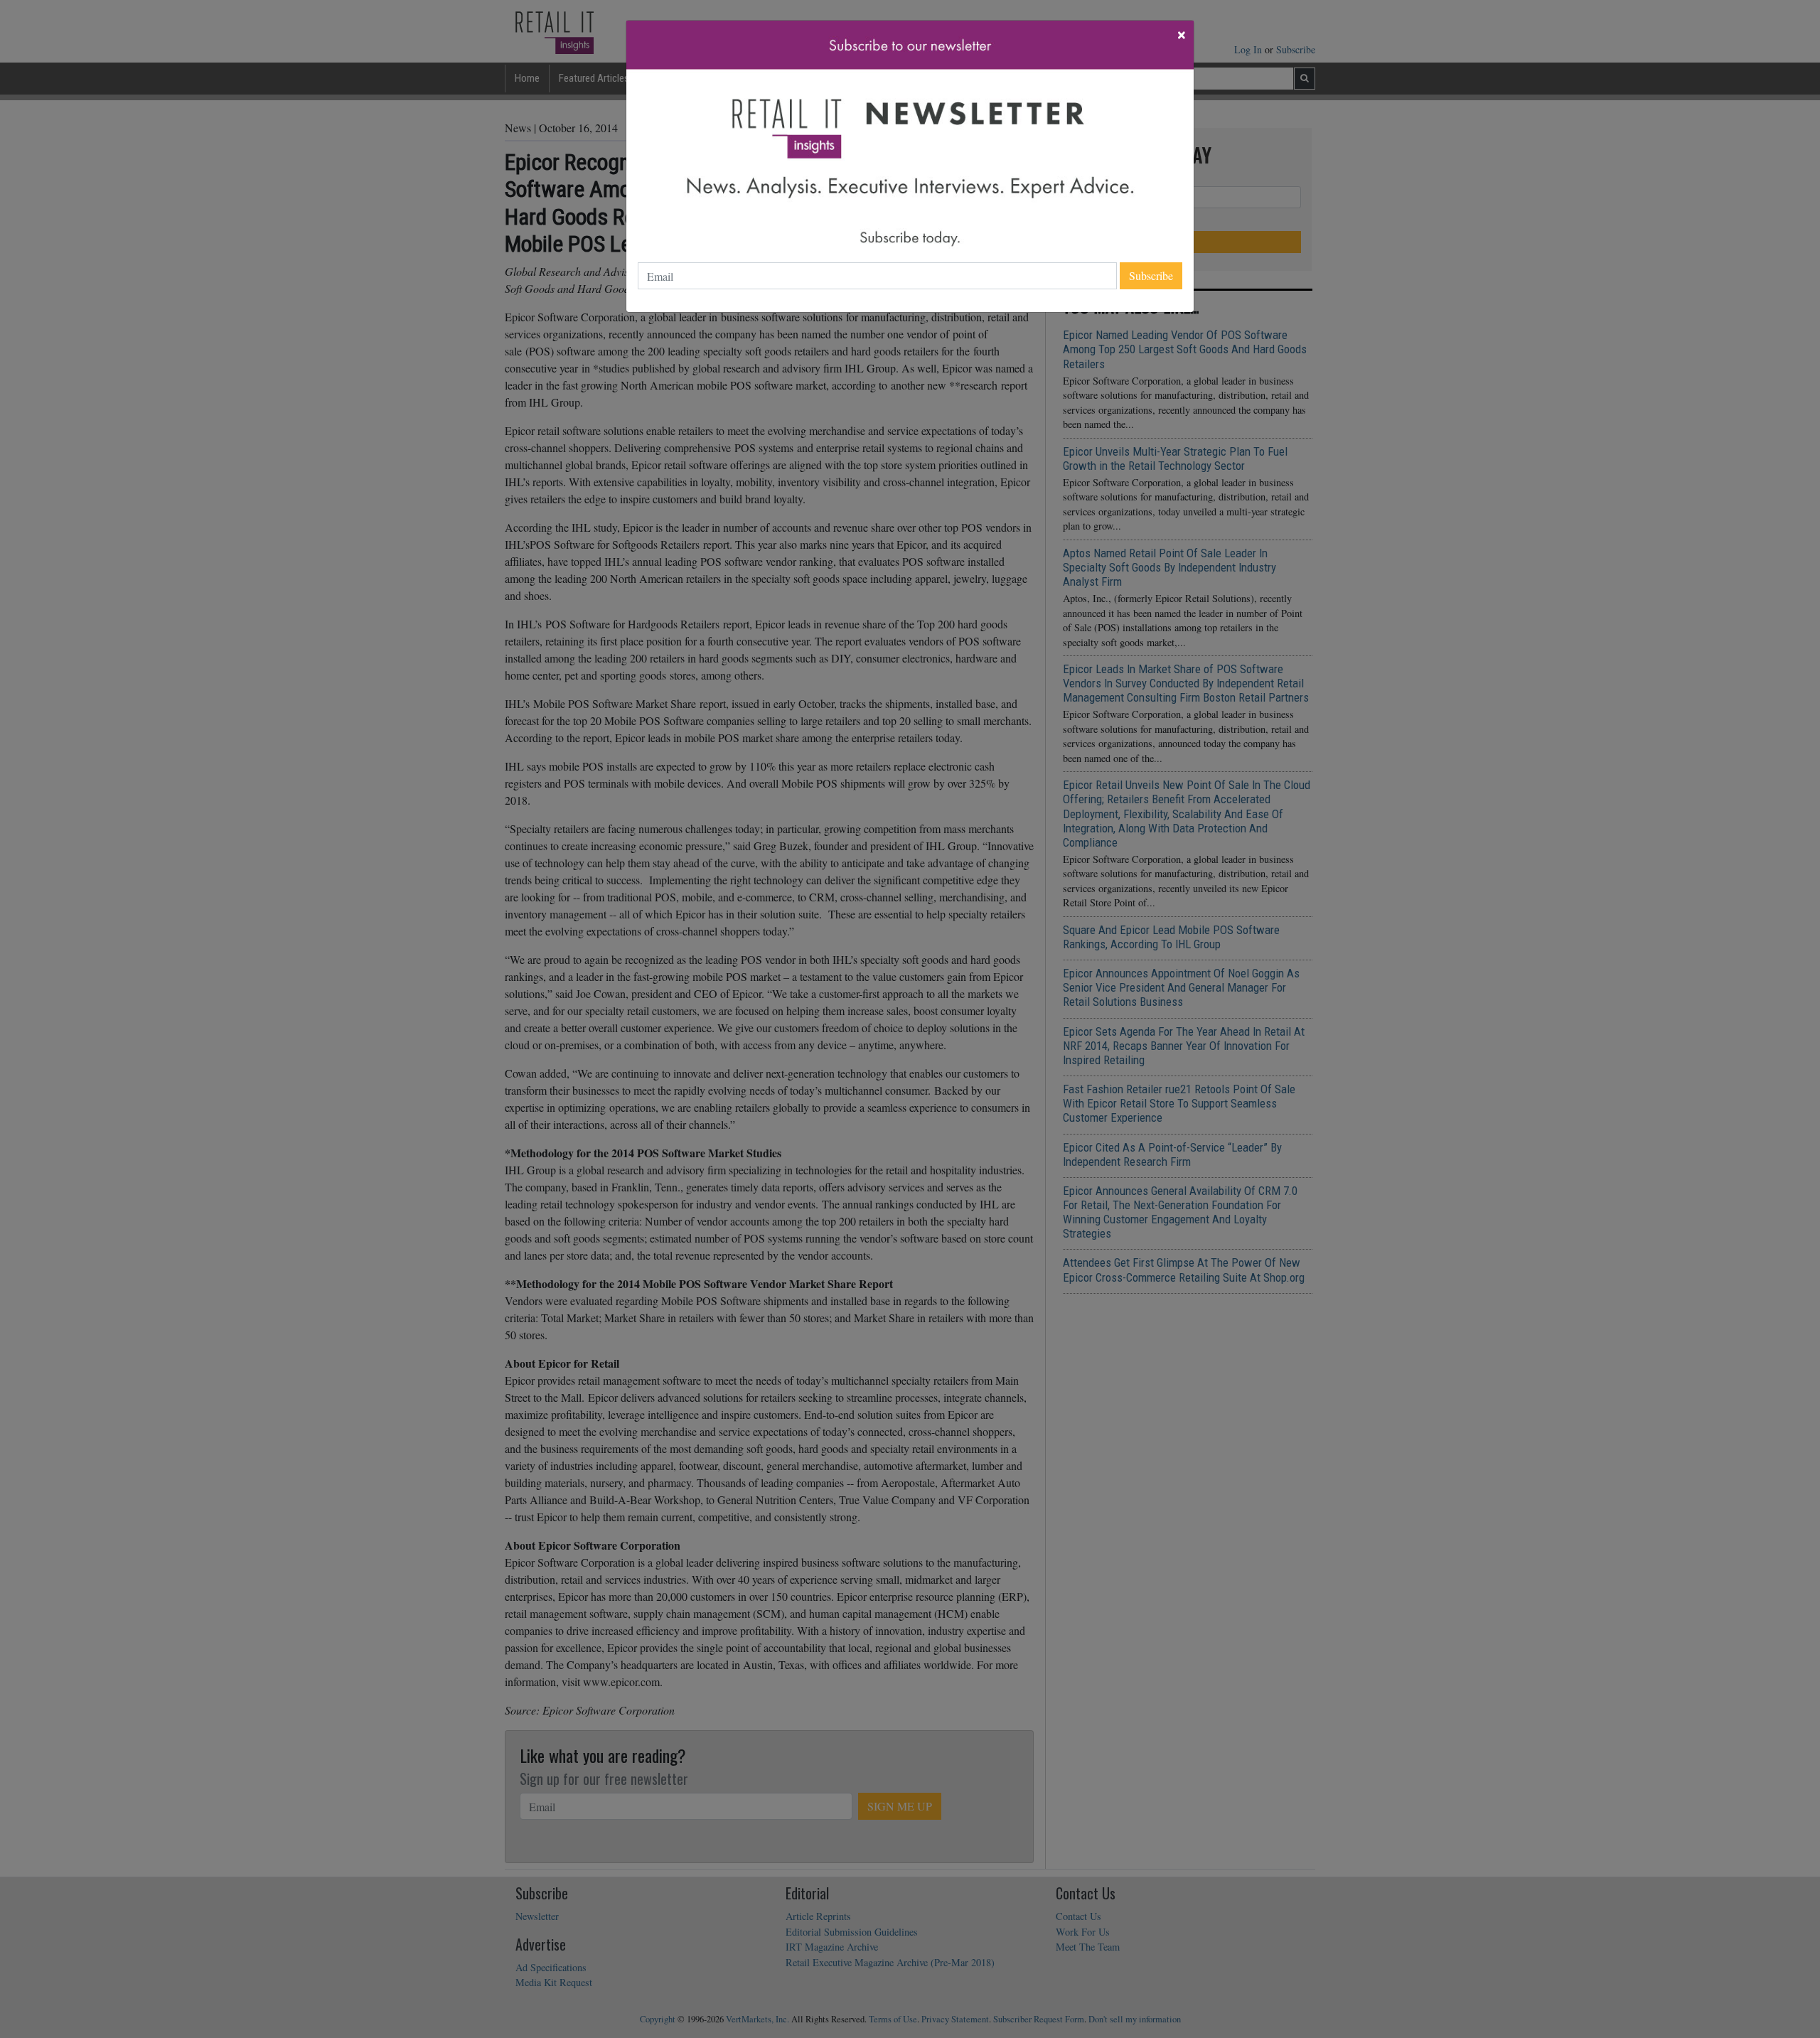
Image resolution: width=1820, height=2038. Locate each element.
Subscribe (1151, 275)
